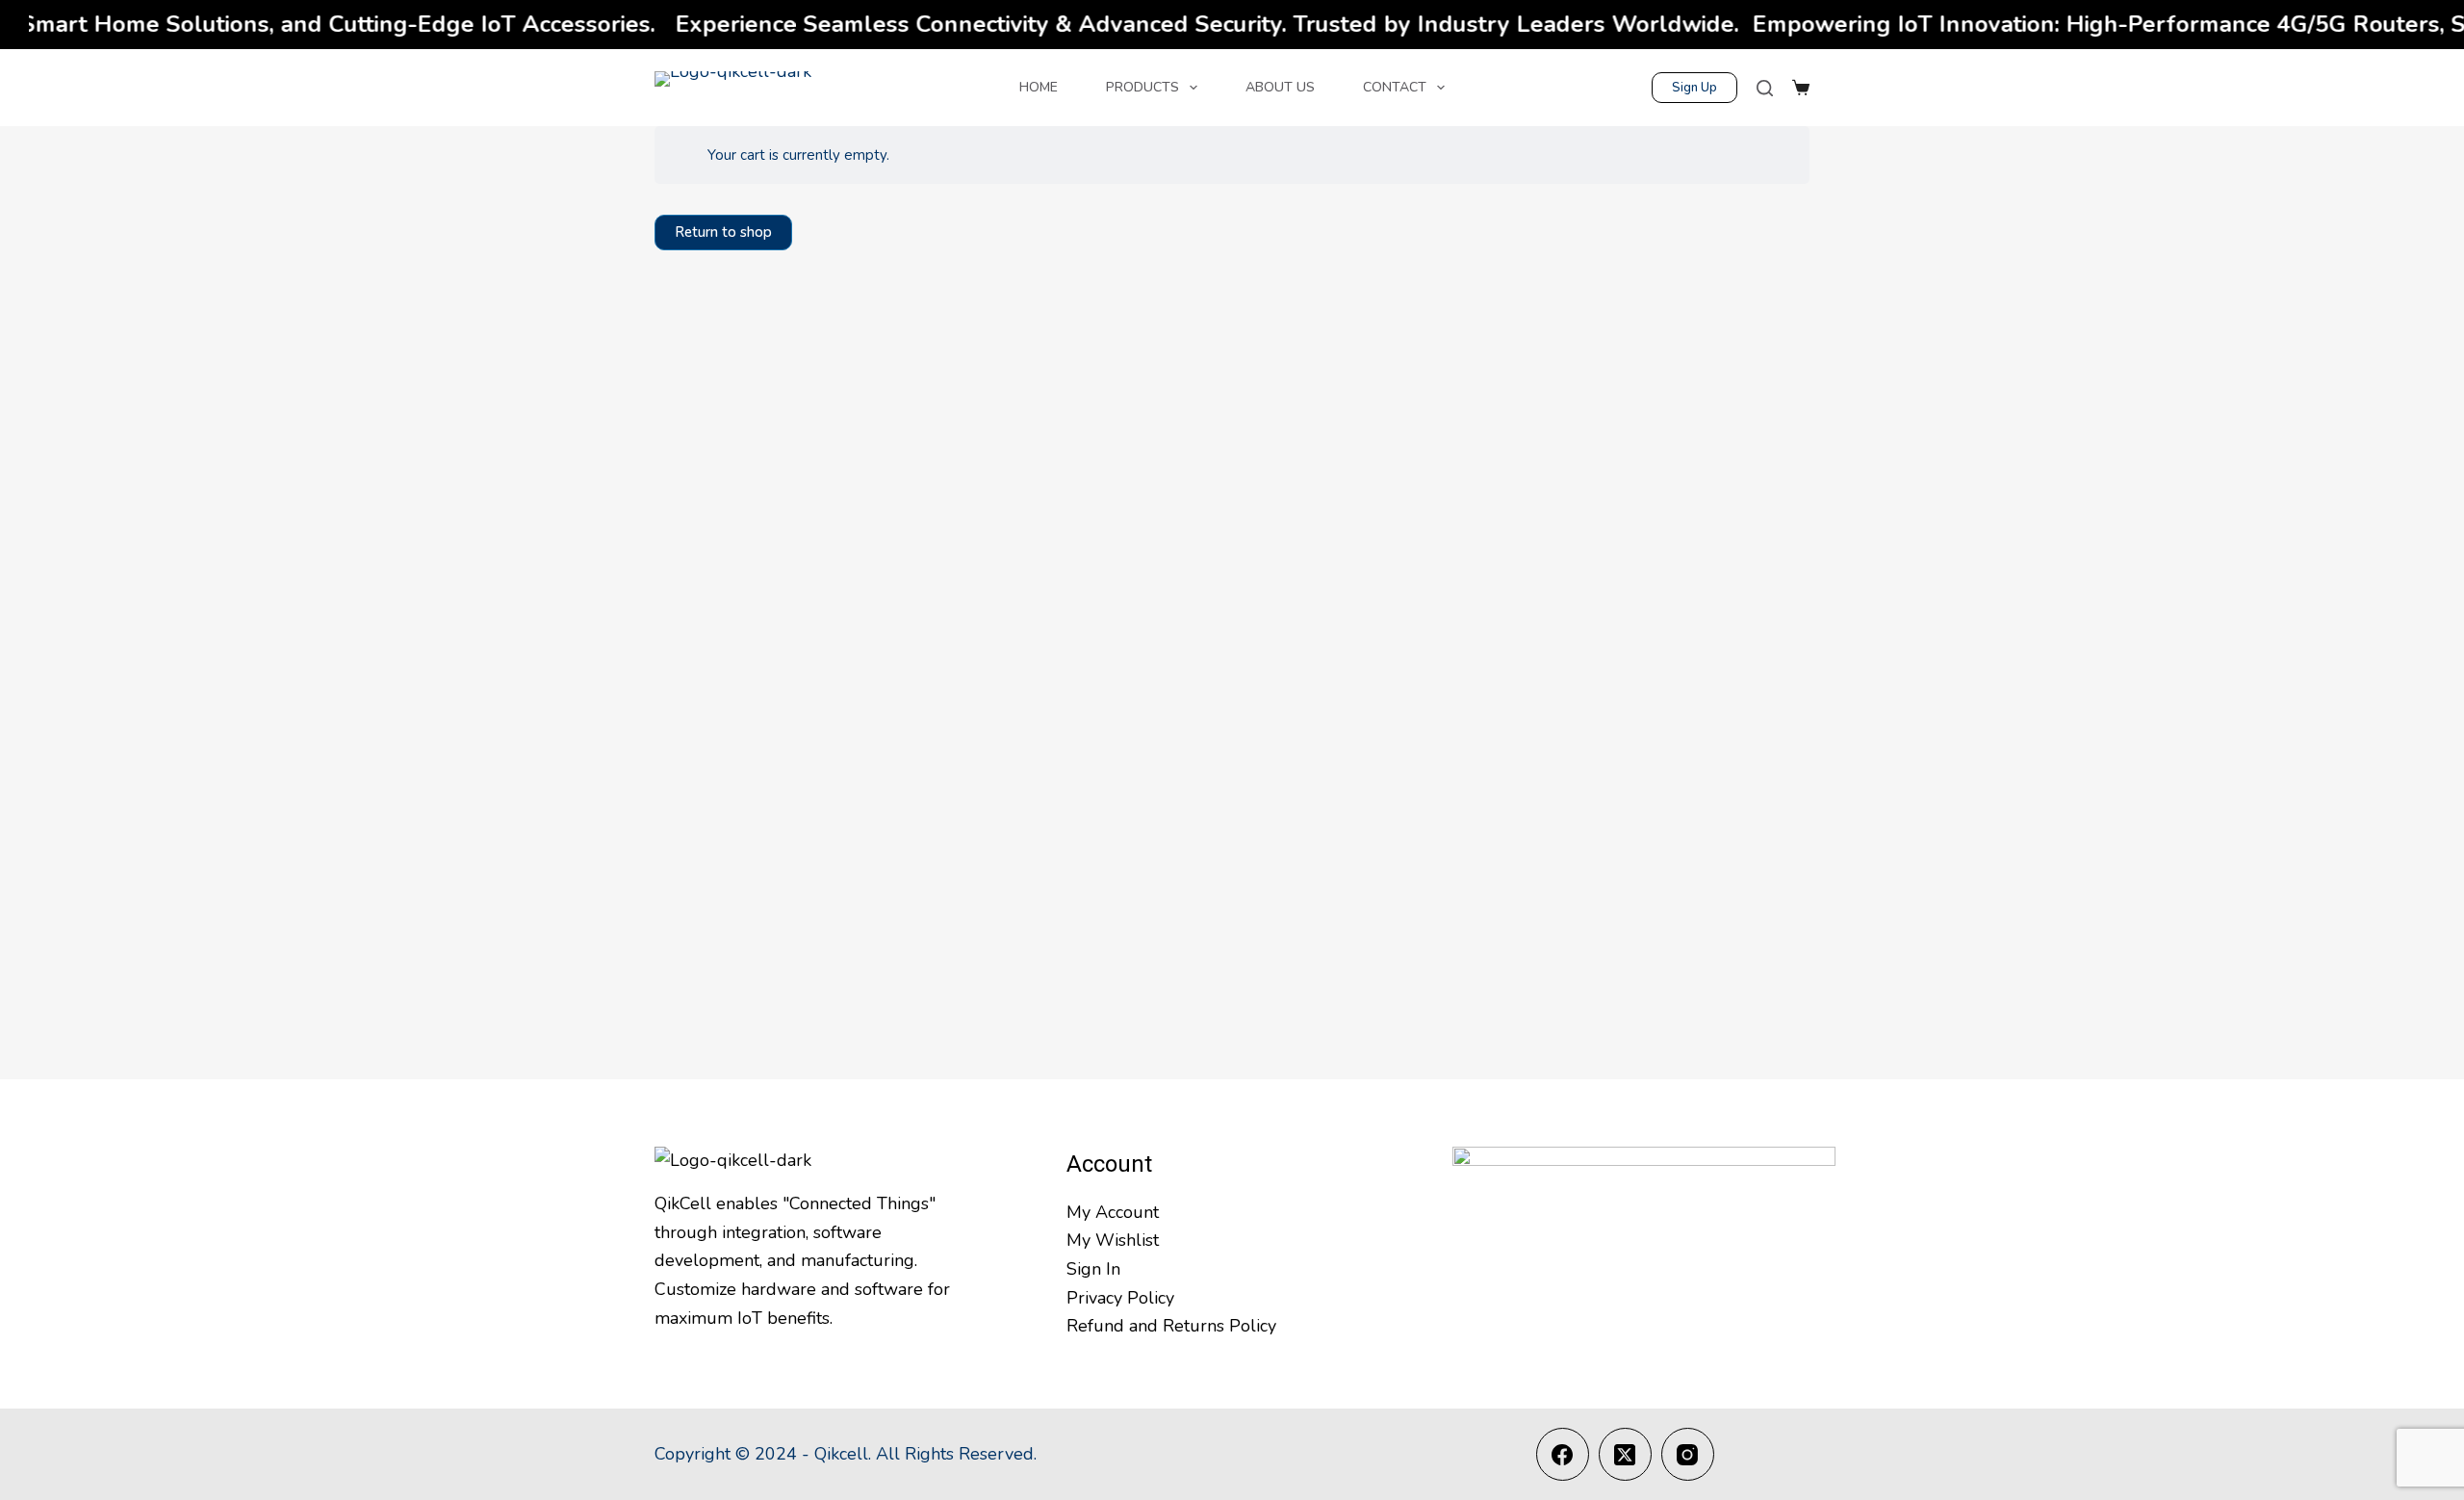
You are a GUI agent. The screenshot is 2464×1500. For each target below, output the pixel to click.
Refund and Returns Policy (1171, 1326)
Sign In (1093, 1269)
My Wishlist (1113, 1240)
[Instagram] (1688, 1454)
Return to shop (723, 232)
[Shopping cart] (1801, 88)
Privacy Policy (1120, 1298)
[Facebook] (1563, 1454)
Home (1039, 87)
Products (1142, 87)
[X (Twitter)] (1625, 1454)
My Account (1113, 1212)
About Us (1280, 87)
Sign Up (1694, 88)
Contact (1395, 87)
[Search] (1765, 88)
